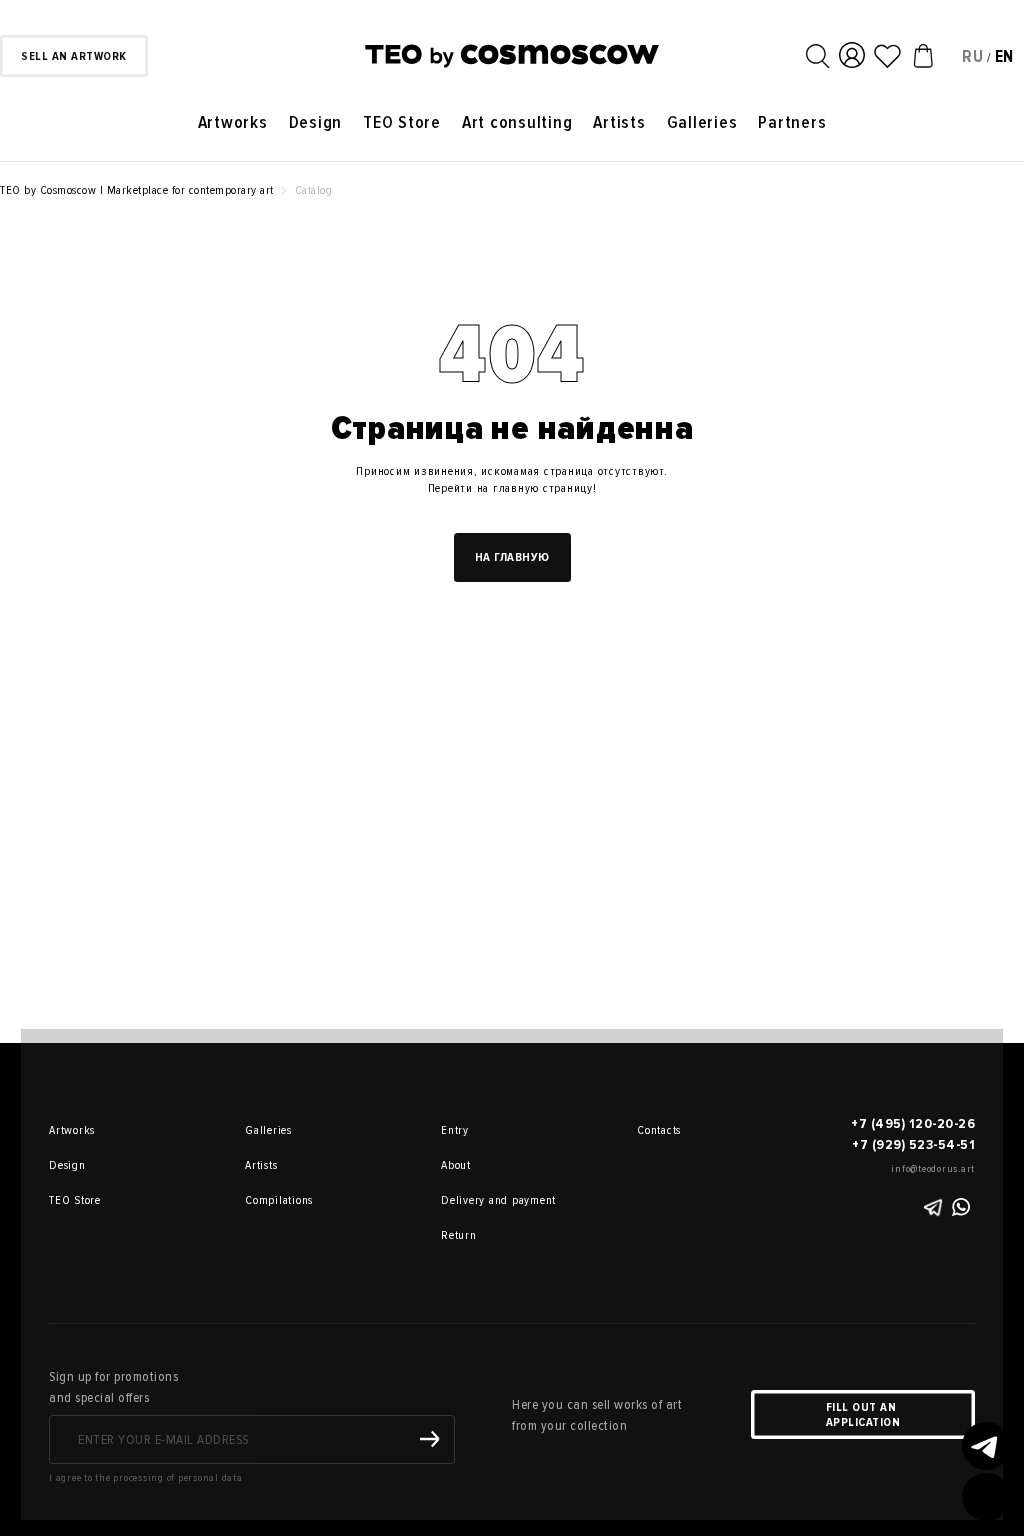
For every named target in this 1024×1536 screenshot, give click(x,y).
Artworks (233, 122)
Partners (792, 122)
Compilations (273, 1200)
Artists (619, 122)
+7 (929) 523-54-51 (913, 1144)
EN (1005, 56)
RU (973, 56)
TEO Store (402, 122)
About (456, 1165)
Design (316, 122)
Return (459, 1235)
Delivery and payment (469, 1200)
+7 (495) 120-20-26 (913, 1123)
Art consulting (517, 122)
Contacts (659, 1130)
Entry (455, 1130)
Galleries (702, 122)
